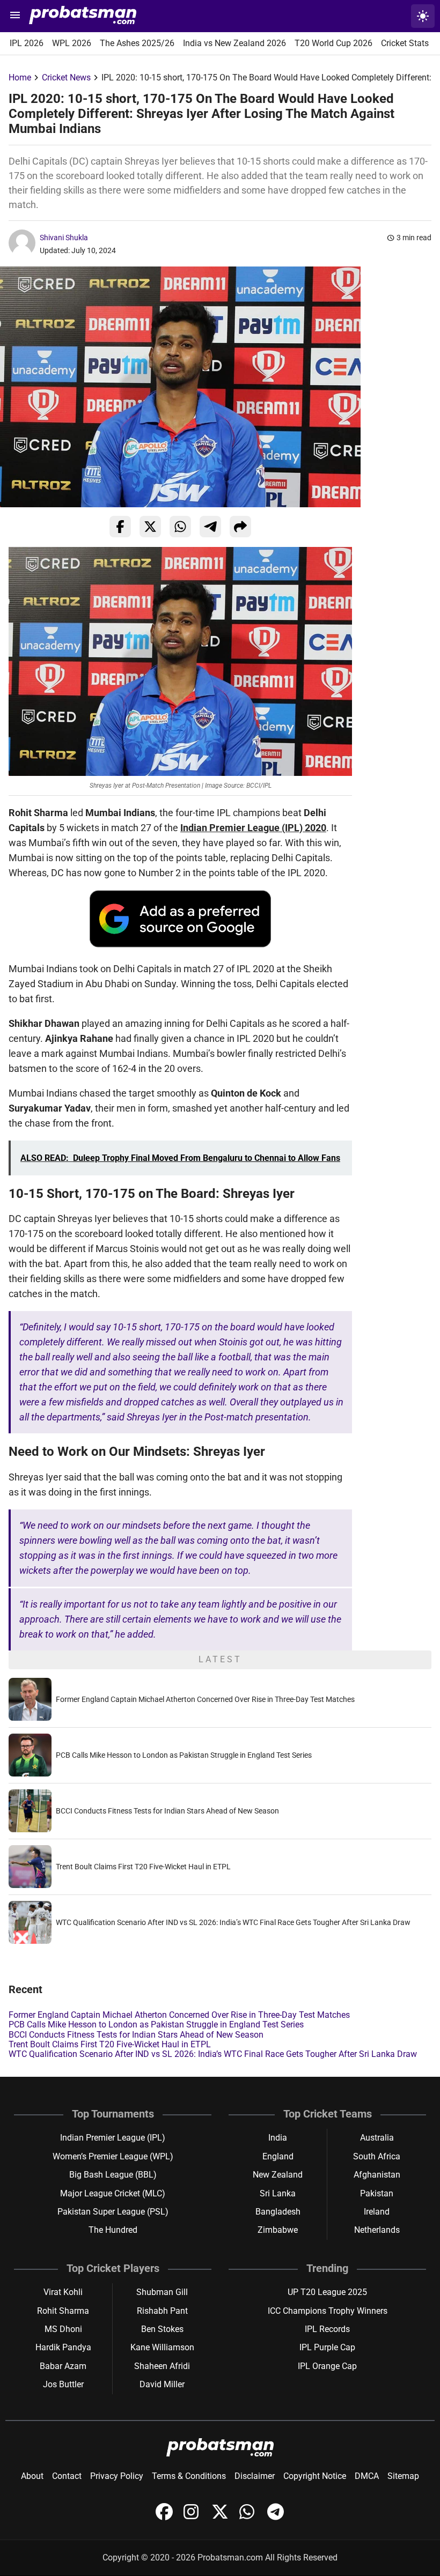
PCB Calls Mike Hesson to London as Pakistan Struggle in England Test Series (184, 1755)
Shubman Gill (162, 2292)
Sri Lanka (278, 2193)
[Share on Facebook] (120, 527)
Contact (67, 2476)
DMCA (367, 2476)
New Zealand (278, 2175)
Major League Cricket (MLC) (113, 2193)
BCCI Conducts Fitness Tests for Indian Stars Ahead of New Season (167, 1811)
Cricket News (66, 77)
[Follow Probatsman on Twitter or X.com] (221, 2517)
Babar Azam (63, 2366)
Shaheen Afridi (162, 2366)
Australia (377, 2138)
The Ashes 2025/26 (137, 43)
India (278, 2138)
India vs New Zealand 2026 (234, 43)
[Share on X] (150, 527)
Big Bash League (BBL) (113, 2175)
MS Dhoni (63, 2329)
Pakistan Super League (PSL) (113, 2212)
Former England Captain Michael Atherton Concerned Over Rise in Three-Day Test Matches (205, 1699)
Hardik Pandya (63, 2347)
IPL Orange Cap (327, 2366)
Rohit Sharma (63, 2311)
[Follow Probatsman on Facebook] (165, 2517)
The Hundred (113, 2230)
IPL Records (327, 2329)
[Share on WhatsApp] (180, 527)
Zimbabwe (278, 2230)
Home (20, 77)
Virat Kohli (63, 2292)
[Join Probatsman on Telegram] (276, 2517)
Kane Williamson (162, 2347)
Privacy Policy (117, 2476)
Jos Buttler (63, 2384)
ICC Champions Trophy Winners (328, 2311)
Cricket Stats (405, 43)
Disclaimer (255, 2476)
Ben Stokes (162, 2329)
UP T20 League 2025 (327, 2292)
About (32, 2476)
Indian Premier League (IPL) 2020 (253, 828)
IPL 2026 (27, 43)
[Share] (240, 527)
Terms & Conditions (189, 2476)
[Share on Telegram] (210, 527)
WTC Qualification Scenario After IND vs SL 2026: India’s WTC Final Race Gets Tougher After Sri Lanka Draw (233, 1922)
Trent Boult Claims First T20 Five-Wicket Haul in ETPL (143, 1867)
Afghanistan (377, 2175)
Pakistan (377, 2193)
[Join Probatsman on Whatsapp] (249, 2517)
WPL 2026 (72, 43)
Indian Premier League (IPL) (113, 2138)
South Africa (377, 2156)
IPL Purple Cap (327, 2347)
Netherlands (377, 2230)
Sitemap (403, 2476)
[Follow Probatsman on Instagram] (193, 2517)
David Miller (162, 2384)
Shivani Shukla (64, 238)
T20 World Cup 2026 (333, 43)
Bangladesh (278, 2212)
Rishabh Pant (162, 2311)
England (278, 2156)
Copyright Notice (315, 2476)
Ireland (377, 2212)
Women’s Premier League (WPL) (113, 2156)
